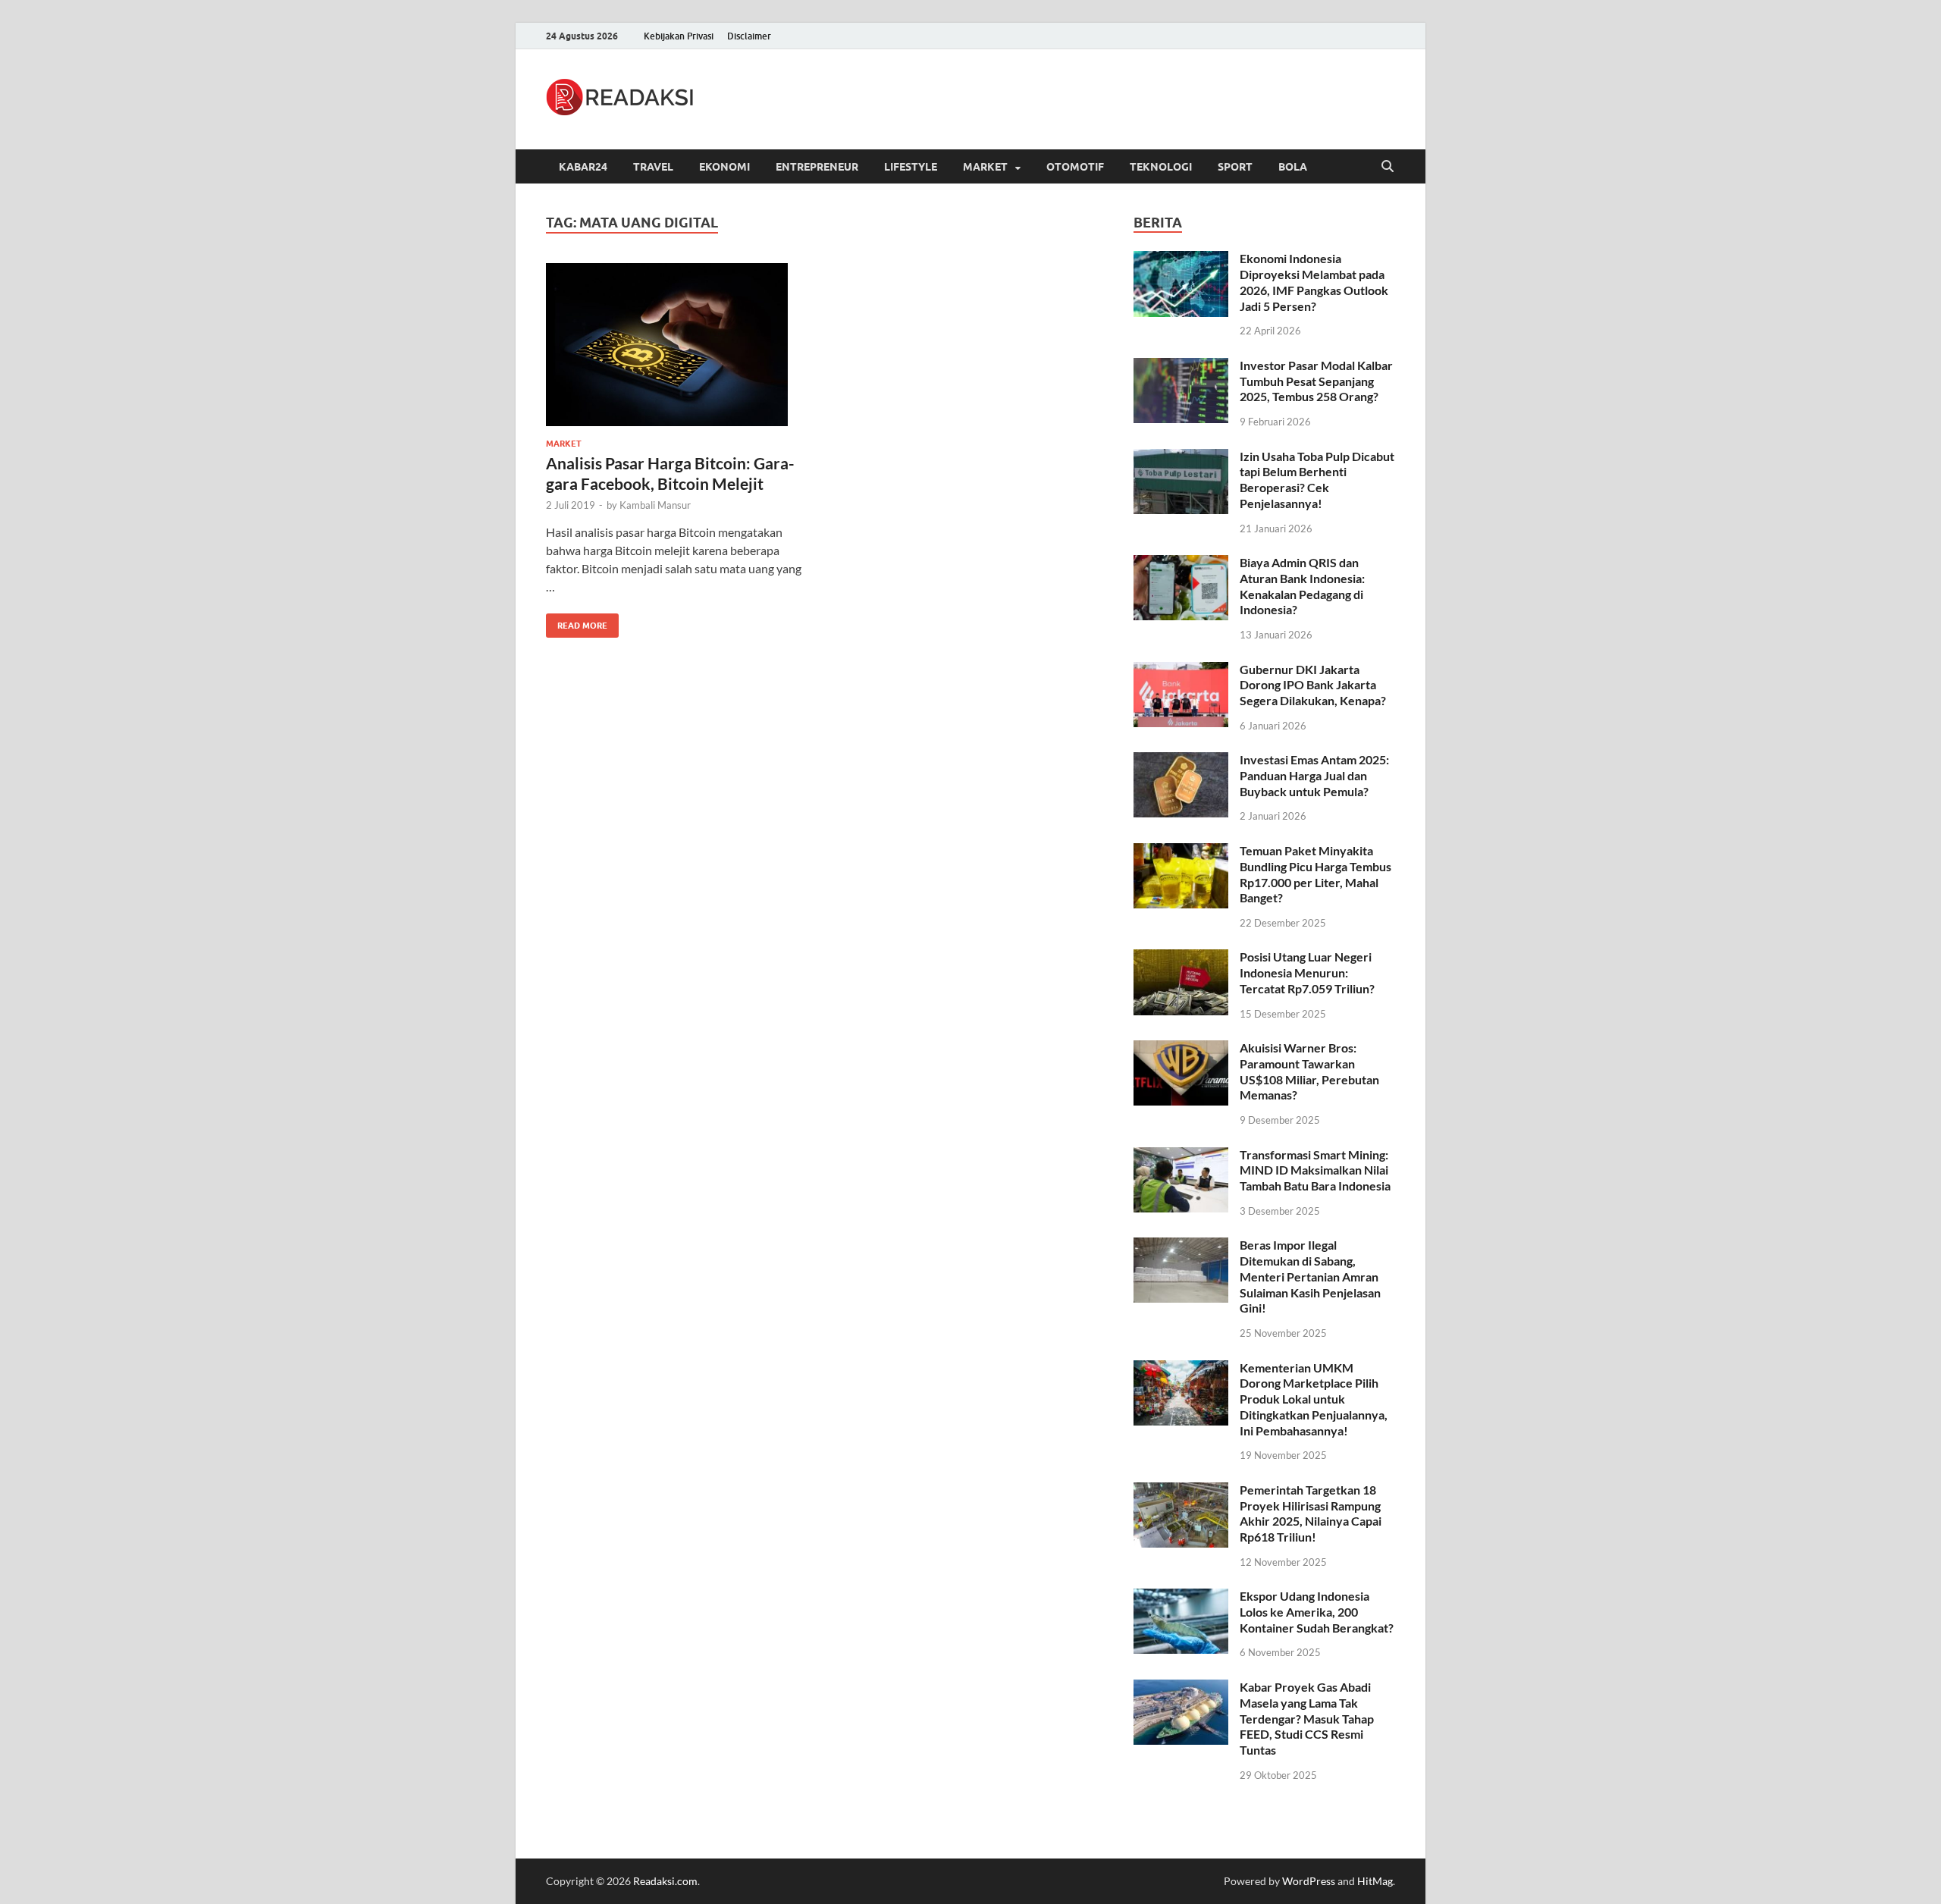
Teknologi (1161, 167)
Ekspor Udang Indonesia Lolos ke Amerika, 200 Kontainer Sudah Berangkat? (1317, 1612)
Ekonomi (724, 167)
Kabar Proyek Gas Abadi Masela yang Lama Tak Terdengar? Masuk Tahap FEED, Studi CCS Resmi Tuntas (1307, 1718)
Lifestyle (911, 167)
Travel (653, 167)
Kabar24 (583, 167)
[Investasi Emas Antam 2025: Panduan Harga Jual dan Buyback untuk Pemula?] (1181, 761)
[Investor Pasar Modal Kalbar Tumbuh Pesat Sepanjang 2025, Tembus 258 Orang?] (1181, 367)
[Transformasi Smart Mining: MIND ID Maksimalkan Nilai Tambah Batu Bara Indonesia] (1181, 1156)
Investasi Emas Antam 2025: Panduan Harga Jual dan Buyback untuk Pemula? (1314, 775)
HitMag (1375, 1881)
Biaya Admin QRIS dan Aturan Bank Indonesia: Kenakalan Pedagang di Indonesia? (1302, 586)
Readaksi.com (665, 1881)
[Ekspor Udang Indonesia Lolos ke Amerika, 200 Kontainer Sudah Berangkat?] (1181, 1597)
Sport (1235, 167)
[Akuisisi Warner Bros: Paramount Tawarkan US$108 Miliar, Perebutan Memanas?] (1181, 1049)
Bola (1293, 167)
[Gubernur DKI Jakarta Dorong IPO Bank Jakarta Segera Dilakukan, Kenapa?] (1181, 671)
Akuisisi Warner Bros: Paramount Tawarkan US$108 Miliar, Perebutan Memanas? (1309, 1071)
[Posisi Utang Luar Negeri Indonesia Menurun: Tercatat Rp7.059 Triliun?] (1181, 958)
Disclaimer (749, 36)
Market (985, 167)
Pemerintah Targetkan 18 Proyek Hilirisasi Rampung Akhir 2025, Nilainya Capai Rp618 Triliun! (1311, 1513)
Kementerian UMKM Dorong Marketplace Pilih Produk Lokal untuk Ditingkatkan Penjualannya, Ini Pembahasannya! (1314, 1399)
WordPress (1309, 1881)
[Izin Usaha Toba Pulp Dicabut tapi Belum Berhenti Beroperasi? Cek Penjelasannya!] (1181, 458)
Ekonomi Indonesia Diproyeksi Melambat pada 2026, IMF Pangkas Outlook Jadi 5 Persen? (1314, 282)
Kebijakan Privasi (679, 36)
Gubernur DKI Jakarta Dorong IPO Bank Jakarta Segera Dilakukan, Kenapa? (1313, 685)
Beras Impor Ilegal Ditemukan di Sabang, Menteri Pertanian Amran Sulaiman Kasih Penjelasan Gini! (1310, 1276)
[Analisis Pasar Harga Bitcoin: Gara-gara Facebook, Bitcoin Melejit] (678, 345)
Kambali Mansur (655, 505)
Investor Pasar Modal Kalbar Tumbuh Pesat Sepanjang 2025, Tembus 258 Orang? (1316, 381)
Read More (577, 622)
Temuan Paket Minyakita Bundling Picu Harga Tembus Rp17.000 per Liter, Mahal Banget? (1315, 874)
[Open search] (1388, 167)
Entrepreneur (817, 167)
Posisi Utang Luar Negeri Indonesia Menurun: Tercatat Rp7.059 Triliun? (1307, 972)
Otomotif (1075, 167)
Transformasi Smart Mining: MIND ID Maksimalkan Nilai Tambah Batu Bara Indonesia (1315, 1170)
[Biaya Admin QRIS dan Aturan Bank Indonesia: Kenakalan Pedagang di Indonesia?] (1181, 564)
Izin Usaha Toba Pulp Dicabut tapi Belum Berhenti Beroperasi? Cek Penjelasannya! (1317, 480)
